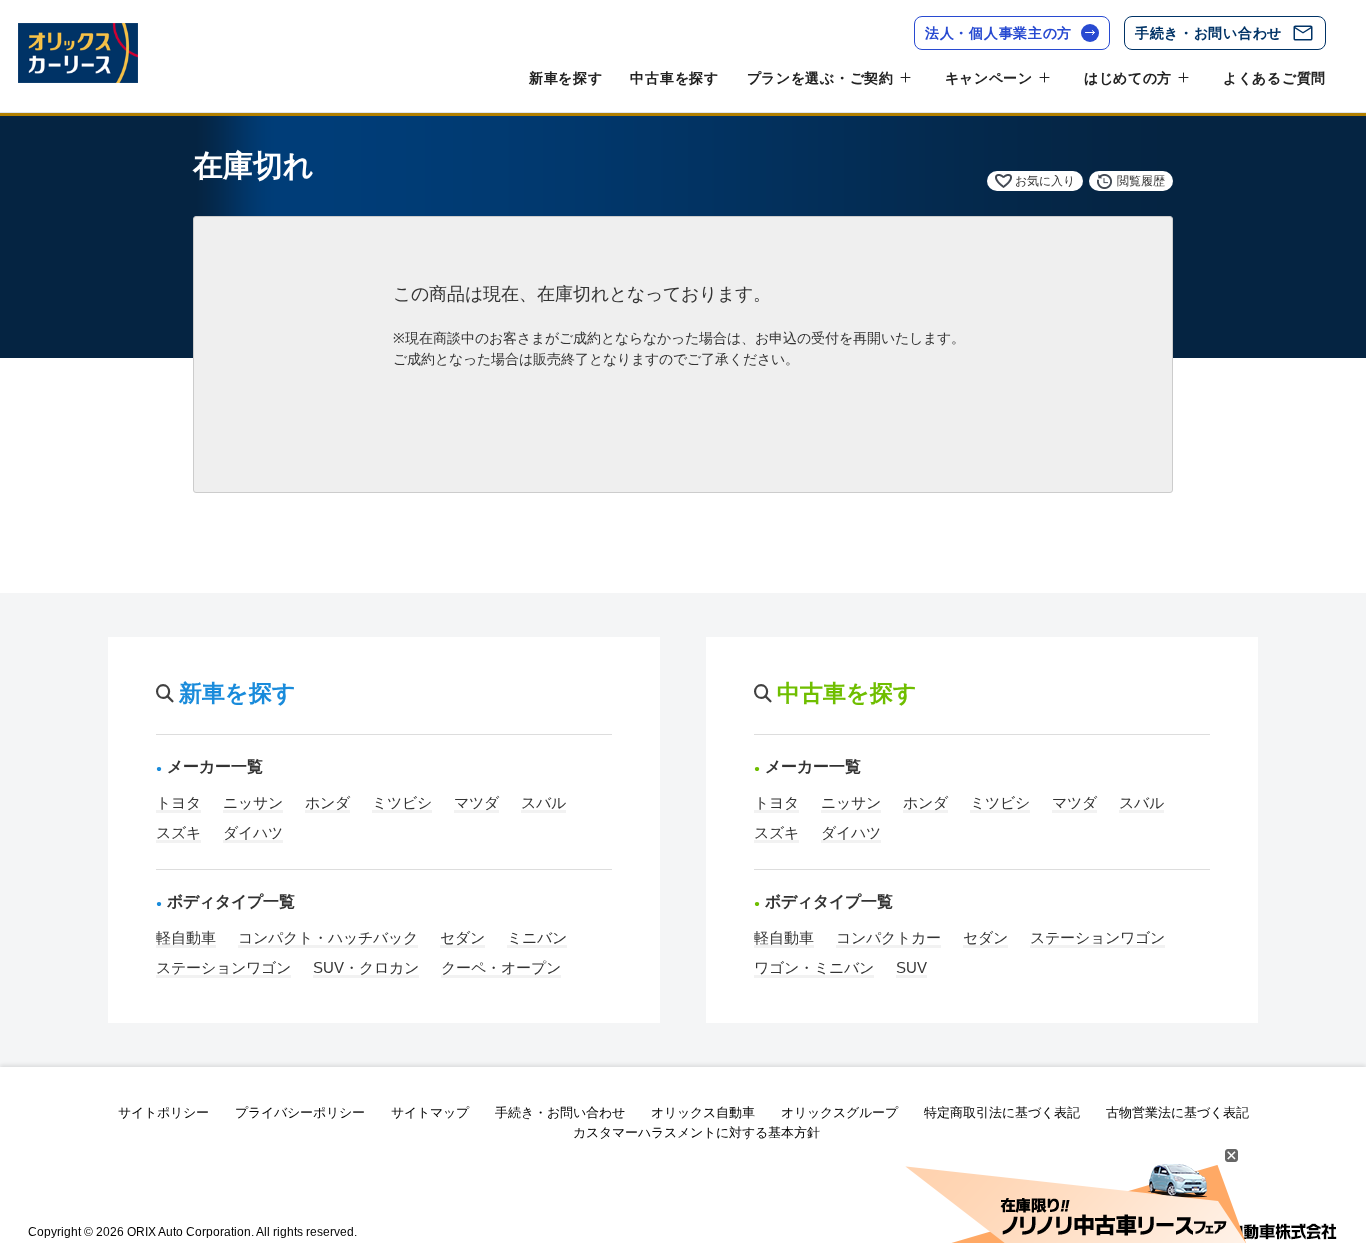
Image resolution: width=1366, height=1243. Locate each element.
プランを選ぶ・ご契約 (820, 78)
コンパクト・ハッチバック (328, 937)
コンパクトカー (888, 937)
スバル (543, 802)
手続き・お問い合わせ (1208, 33)
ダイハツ (253, 832)
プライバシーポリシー (300, 1112)
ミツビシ (402, 802)
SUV (911, 967)
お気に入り (1045, 181)
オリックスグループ (839, 1112)
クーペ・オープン (501, 967)
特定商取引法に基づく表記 (1002, 1112)
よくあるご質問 (1274, 78)
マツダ (476, 802)
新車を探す (566, 78)
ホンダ (327, 802)
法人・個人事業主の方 (998, 33)
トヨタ (178, 802)
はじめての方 (1128, 78)
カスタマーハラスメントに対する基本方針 (696, 1132)
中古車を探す (674, 78)
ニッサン (253, 802)
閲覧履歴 (1141, 181)
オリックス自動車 (703, 1112)
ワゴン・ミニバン (814, 967)
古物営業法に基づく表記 (1177, 1112)
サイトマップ (430, 1112)
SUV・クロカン (366, 967)
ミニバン (537, 937)
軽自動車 (186, 937)
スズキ (178, 832)
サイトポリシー (163, 1112)
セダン (462, 937)
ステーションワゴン (223, 967)
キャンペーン (989, 78)
